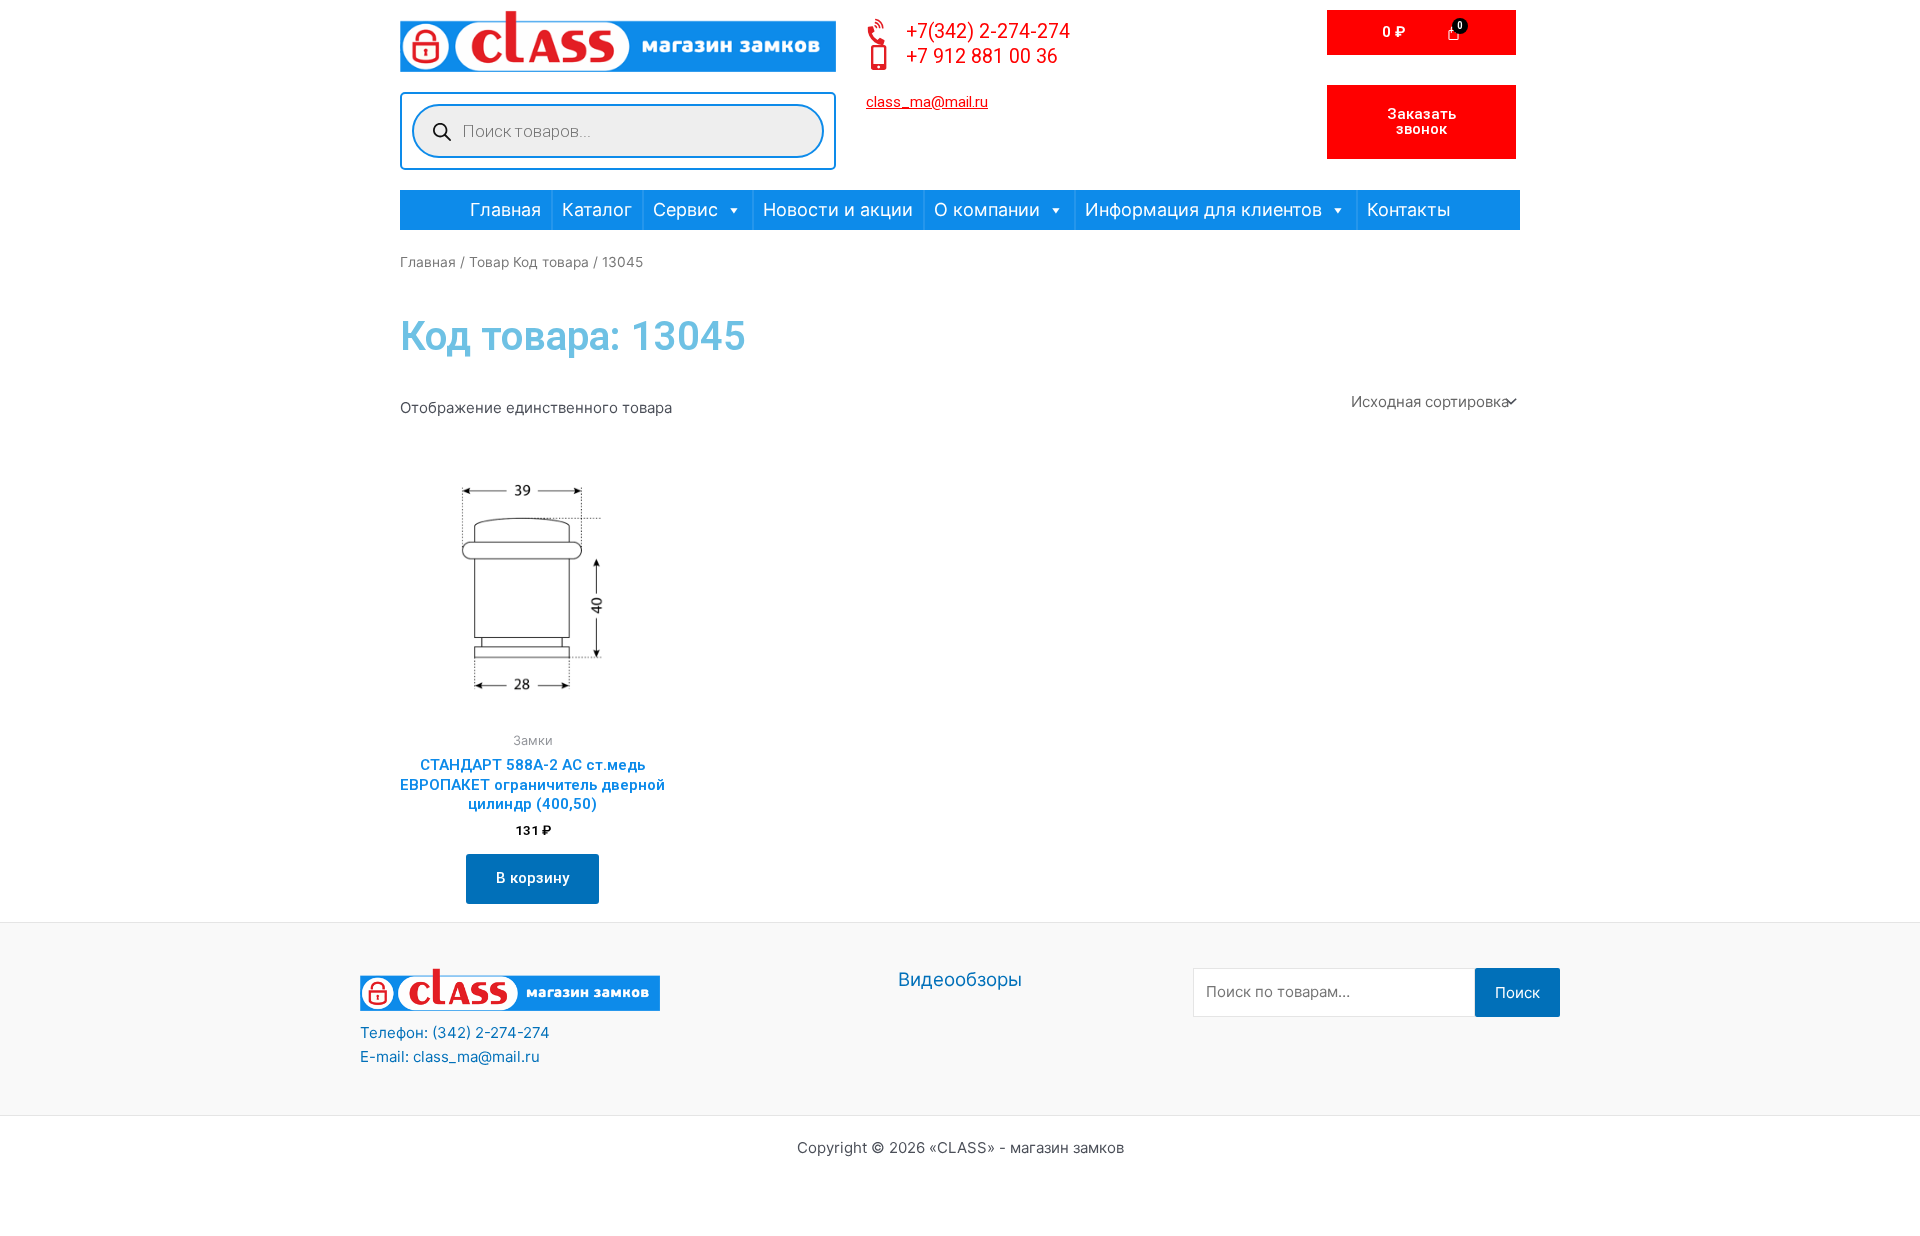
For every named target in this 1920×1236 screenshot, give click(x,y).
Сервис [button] (685, 209)
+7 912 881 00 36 (982, 56)
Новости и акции (838, 209)
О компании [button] (987, 209)
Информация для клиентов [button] (1203, 209)
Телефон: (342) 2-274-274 (455, 1032)
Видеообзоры (960, 979)
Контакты (1409, 209)
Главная (505, 209)
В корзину (532, 878)
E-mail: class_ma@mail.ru (450, 1056)
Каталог (597, 209)
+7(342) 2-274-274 (988, 31)
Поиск (1517, 992)
